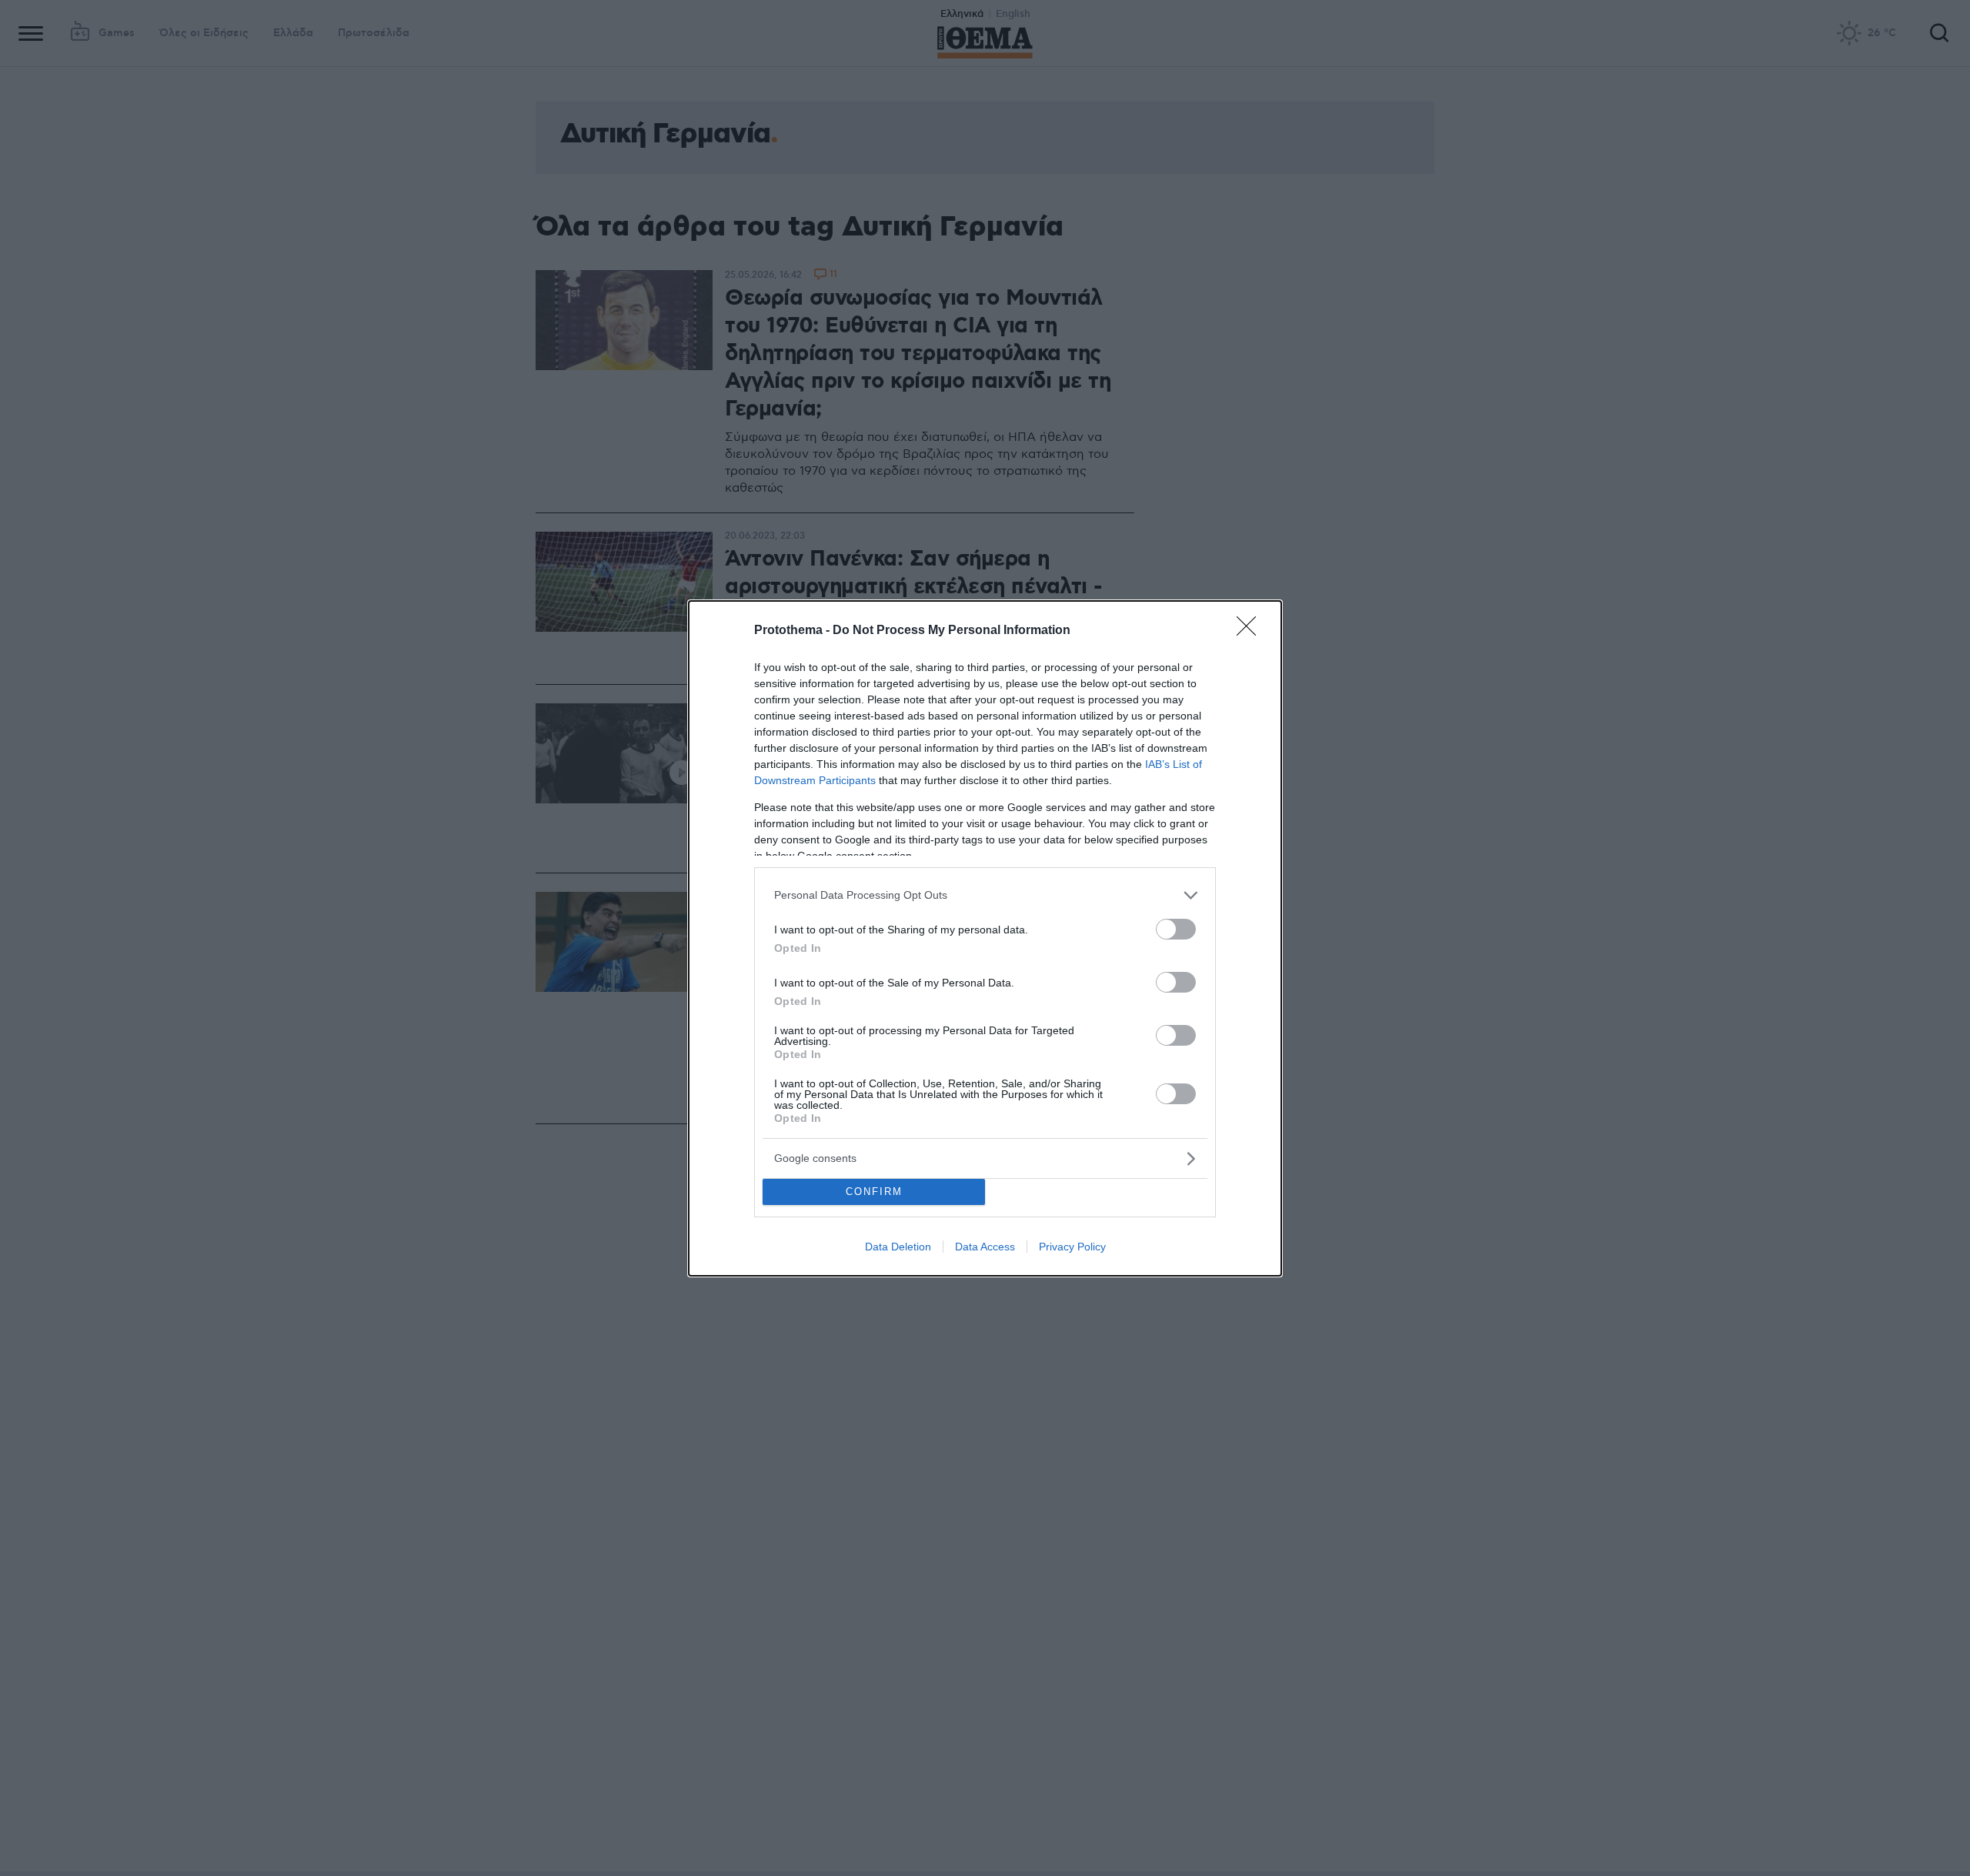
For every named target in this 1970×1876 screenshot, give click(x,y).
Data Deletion (898, 1247)
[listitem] (985, 895)
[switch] (1176, 929)
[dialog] (985, 938)
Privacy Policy (1072, 1247)
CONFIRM (874, 1192)
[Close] (1251, 631)
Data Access (985, 1247)
